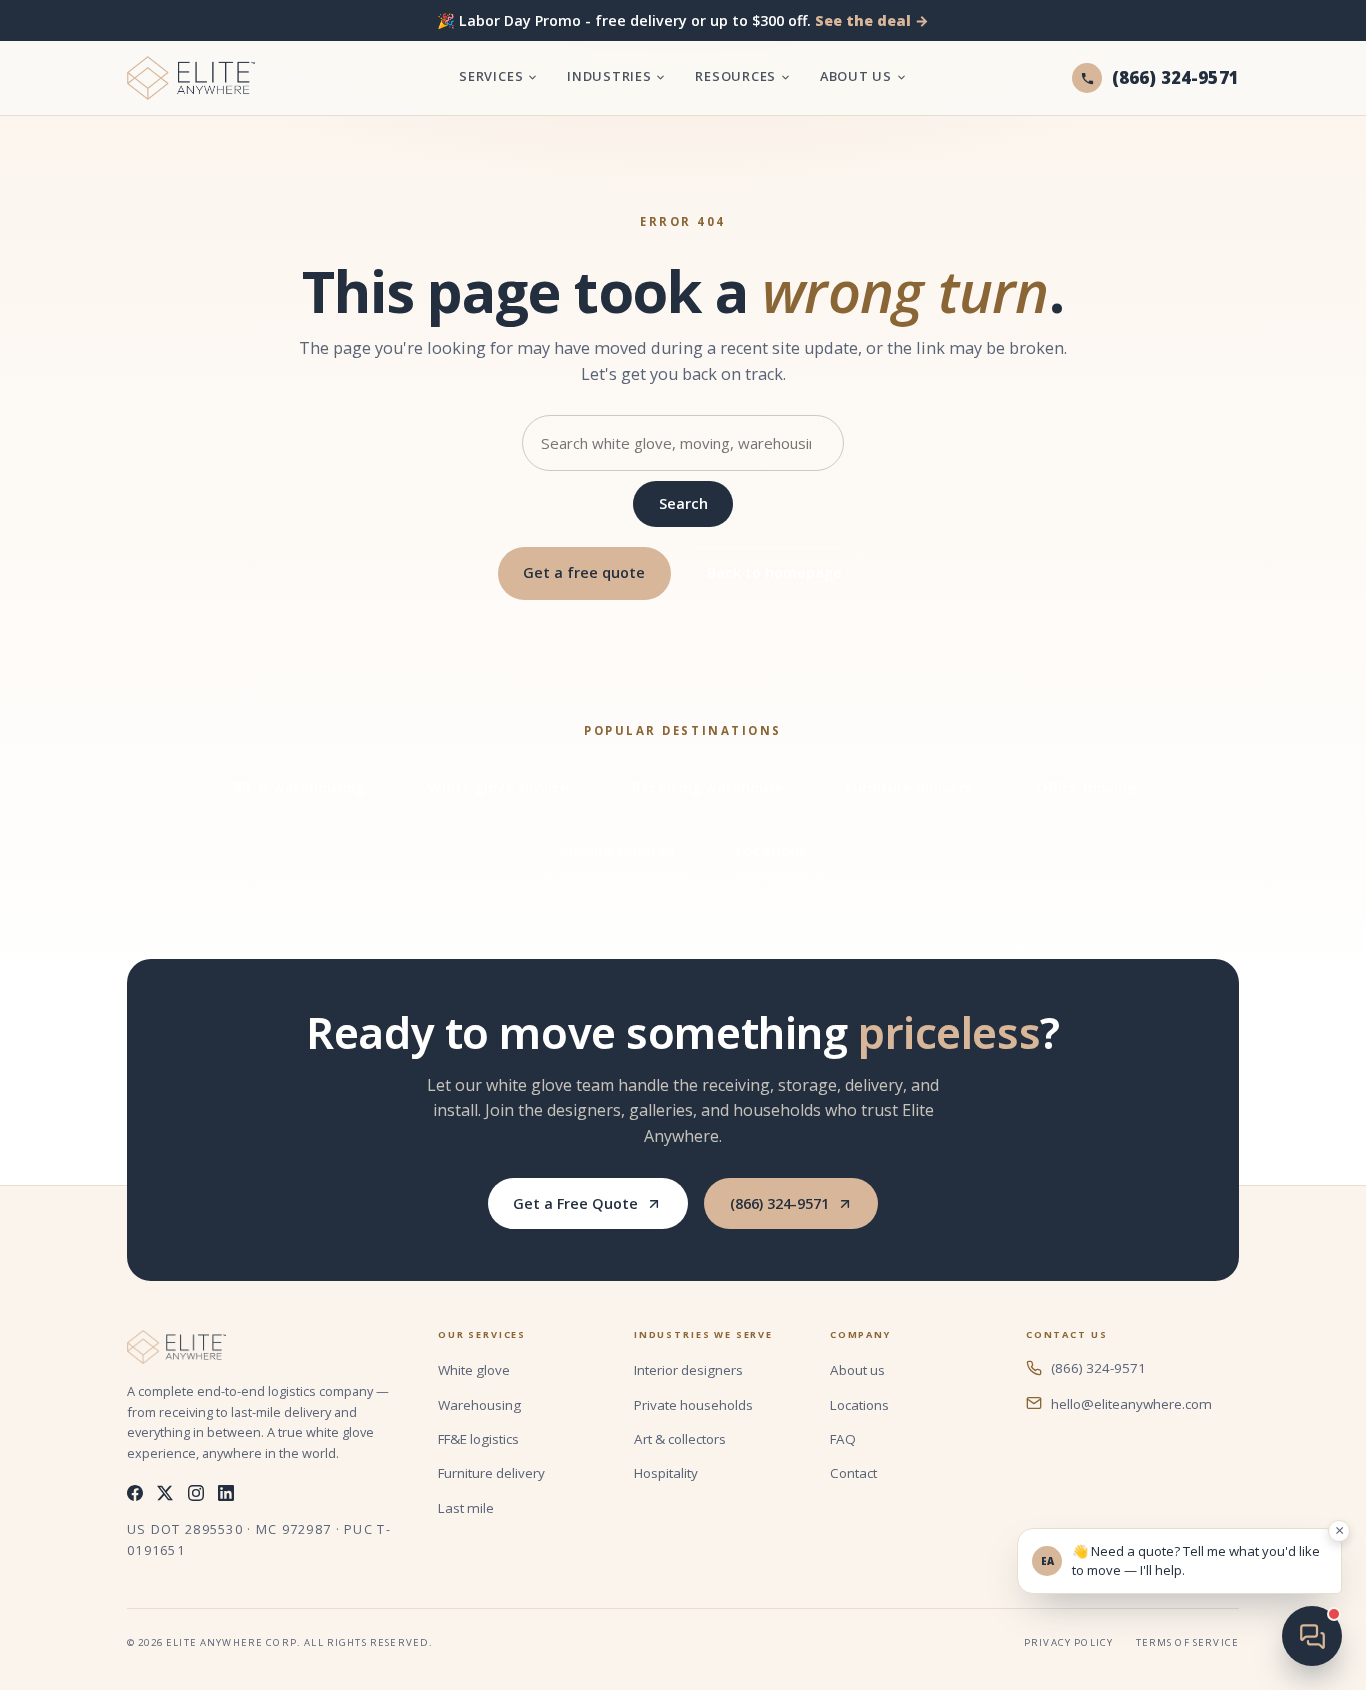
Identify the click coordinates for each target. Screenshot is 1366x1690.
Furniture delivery (909, 787)
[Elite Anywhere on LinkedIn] (226, 1493)
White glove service (498, 787)
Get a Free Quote (575, 1203)
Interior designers (688, 1370)
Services (491, 77)
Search (683, 503)
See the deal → (872, 20)
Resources (735, 77)
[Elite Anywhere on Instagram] (196, 1493)
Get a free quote (584, 572)
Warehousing (479, 1405)
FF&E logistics (478, 1439)
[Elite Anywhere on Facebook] (135, 1493)
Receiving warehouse (708, 787)
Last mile (466, 1508)
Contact (853, 1473)
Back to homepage (774, 572)
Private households (693, 1405)
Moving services (617, 850)
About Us (856, 77)
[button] (1179, 1561)
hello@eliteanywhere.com (1131, 1404)
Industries (609, 77)
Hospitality (666, 1473)
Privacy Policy (1068, 1642)
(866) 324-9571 (779, 1203)
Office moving (1086, 787)
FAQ (843, 1439)
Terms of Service (1187, 1642)
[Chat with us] (1312, 1636)
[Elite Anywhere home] (191, 78)
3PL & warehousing (297, 787)
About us (857, 1370)
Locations (771, 850)
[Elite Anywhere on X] (165, 1493)
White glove (474, 1370)
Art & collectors (680, 1439)
